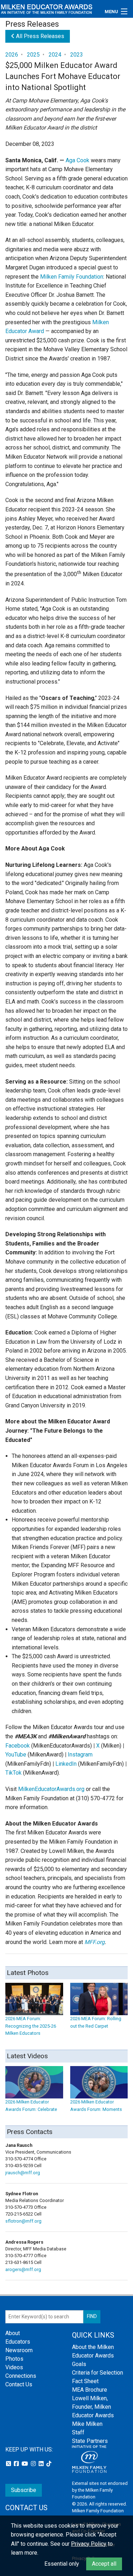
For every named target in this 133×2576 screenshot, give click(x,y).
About (13, 2333)
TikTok (13, 1773)
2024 (55, 55)
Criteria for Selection (98, 2373)
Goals (79, 2364)
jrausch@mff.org (23, 2173)
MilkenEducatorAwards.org (51, 1789)
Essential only (62, 2564)
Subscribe (24, 2490)
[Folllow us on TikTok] (49, 2464)
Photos (14, 2359)
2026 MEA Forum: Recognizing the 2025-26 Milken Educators (31, 2026)
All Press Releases (39, 36)
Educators (18, 2342)
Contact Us (19, 2384)
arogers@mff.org (23, 2269)
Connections (21, 2376)
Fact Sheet (85, 2381)
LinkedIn (66, 1764)
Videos (14, 2367)
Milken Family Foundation (72, 277)
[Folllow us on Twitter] (9, 2464)
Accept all (104, 2564)
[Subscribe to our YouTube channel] (26, 2464)
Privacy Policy (89, 2544)
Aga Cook (77, 160)
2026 (12, 55)
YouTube (16, 1755)
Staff (78, 2432)
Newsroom (19, 2350)
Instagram (80, 1755)
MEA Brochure (90, 2390)
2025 (33, 55)
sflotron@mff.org (23, 2221)
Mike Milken (87, 2424)
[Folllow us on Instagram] (34, 2464)
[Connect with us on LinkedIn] (42, 2464)
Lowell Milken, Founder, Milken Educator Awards (93, 2407)
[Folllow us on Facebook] (17, 2464)
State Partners (90, 2441)
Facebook (18, 1746)
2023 (77, 55)
